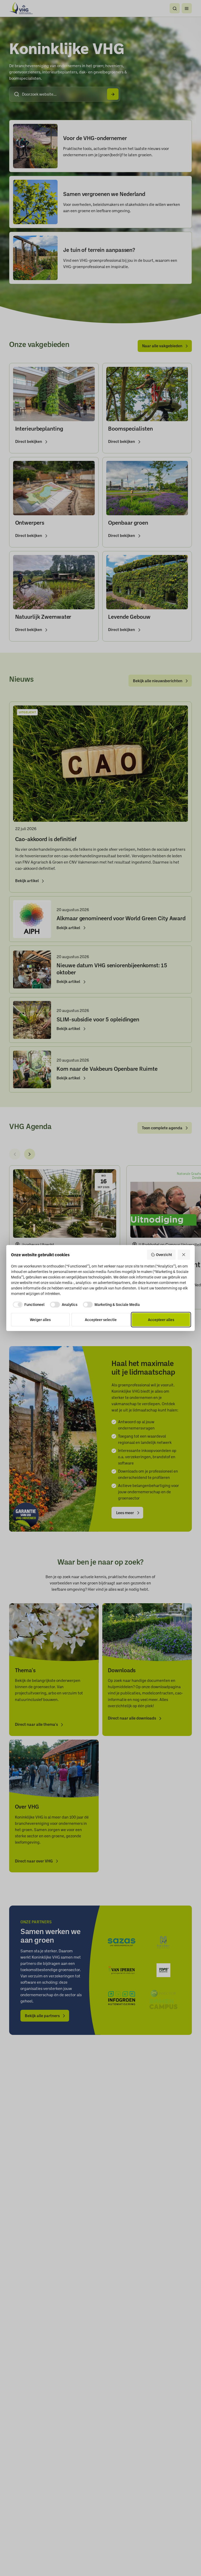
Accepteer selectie (101, 1319)
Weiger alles (40, 1319)
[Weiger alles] (184, 1255)
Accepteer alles (161, 1319)
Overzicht (164, 1255)
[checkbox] (28, 1305)
